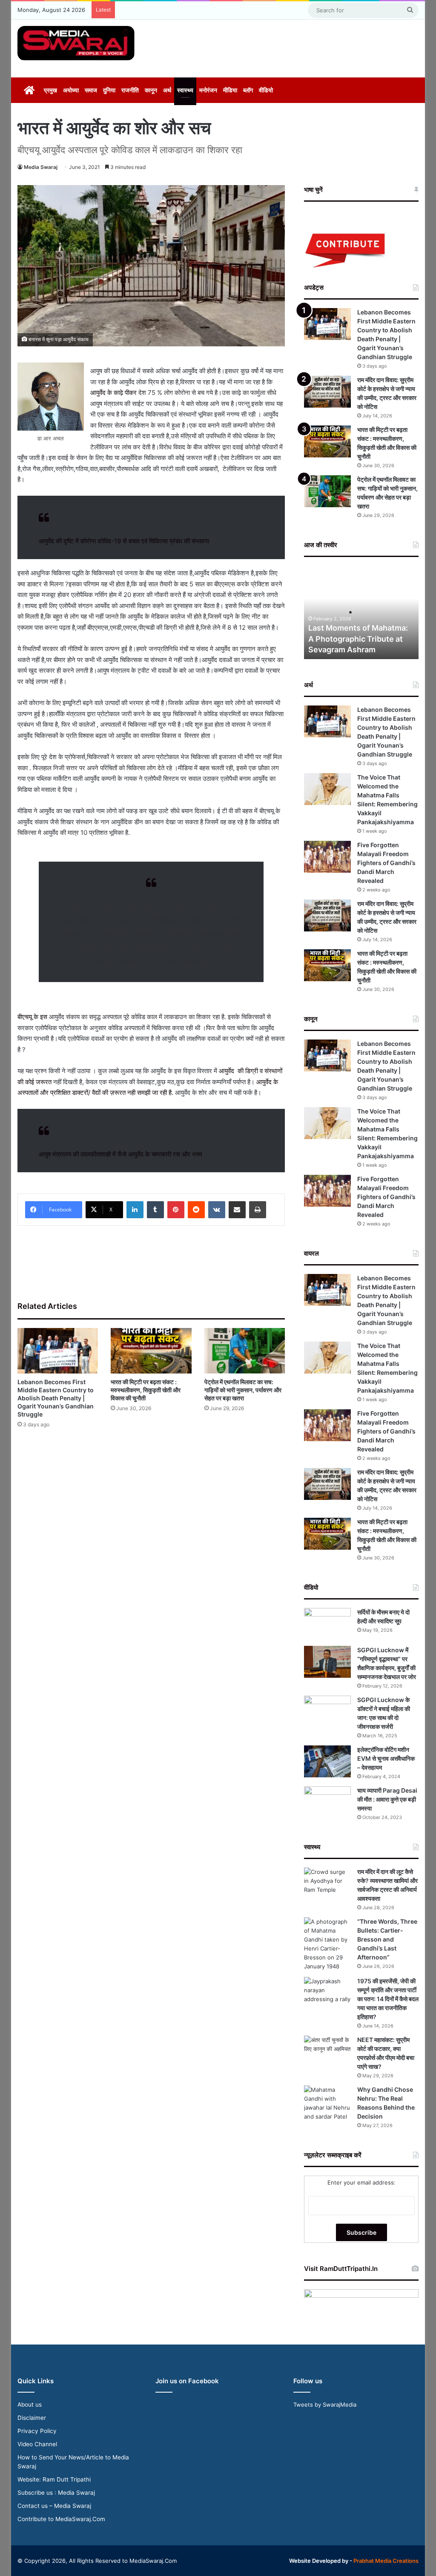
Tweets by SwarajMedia (325, 2405)
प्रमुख (50, 90)
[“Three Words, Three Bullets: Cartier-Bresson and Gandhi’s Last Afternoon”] (327, 1944)
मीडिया (230, 90)
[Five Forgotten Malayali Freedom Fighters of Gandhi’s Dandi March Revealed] (327, 857)
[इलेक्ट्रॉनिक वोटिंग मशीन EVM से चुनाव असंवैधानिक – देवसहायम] (327, 1761)
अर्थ (167, 90)
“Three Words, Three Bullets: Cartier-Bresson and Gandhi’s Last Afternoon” (387, 1939)
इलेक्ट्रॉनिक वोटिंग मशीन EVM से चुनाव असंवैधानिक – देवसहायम (386, 1758)
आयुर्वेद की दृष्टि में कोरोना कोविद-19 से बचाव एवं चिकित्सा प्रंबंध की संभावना (124, 541)
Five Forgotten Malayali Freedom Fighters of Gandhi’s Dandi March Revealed (386, 863)
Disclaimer (32, 2418)
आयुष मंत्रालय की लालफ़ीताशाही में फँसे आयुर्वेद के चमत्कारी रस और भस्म (120, 1154)
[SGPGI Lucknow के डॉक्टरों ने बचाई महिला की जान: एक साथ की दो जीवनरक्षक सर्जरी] (327, 1712)
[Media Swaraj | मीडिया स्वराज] (76, 43)
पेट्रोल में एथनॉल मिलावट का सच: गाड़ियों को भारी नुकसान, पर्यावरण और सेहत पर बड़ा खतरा (243, 1390)
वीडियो (266, 90)
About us (30, 2405)
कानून (151, 90)
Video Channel (37, 2444)
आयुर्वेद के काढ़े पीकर (113, 393)
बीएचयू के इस (33, 1017)
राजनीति (130, 90)
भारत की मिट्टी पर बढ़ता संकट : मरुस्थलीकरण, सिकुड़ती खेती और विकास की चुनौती (146, 1390)
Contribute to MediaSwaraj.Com (61, 2519)
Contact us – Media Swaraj (54, 2506)
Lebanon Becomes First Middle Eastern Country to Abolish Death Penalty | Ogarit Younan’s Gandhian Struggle (56, 1398)
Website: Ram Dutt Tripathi (54, 2479)
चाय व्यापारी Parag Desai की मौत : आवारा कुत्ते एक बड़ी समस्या (387, 1799)
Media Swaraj (41, 167)
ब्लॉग (248, 90)
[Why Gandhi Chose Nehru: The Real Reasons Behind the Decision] (327, 2103)
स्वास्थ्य (185, 90)
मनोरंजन (208, 90)
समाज (91, 90)
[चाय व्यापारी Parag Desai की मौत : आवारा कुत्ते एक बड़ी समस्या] (327, 1802)
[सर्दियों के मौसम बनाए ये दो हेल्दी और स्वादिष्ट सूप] (327, 1624)
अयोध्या (71, 90)
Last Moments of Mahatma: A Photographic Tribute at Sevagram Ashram (358, 638)
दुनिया (109, 90)
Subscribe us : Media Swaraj (56, 2493)
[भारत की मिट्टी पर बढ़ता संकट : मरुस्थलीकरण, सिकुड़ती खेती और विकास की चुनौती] (151, 1351)
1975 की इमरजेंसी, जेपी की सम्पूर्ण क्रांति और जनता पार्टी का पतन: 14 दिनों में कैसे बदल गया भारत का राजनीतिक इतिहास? (388, 1999)
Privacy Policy (37, 2431)
